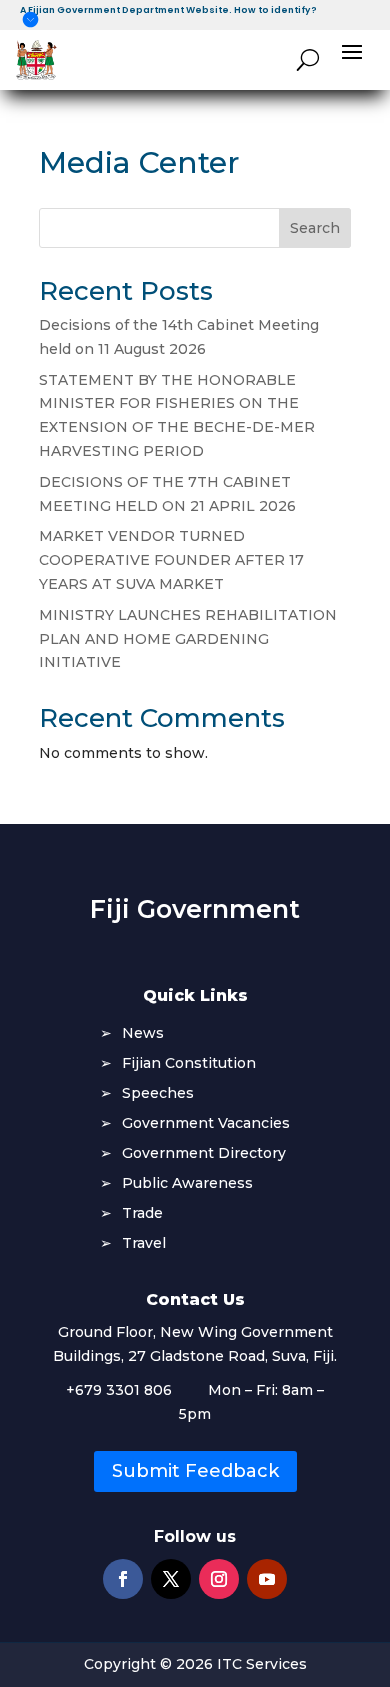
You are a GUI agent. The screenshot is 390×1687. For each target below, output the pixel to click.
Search (315, 228)
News (143, 1034)
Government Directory (204, 1154)
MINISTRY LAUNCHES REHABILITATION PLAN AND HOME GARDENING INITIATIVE (188, 639)
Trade (142, 1214)
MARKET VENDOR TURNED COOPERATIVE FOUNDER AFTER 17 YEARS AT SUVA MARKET (171, 560)
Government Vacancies (206, 1124)
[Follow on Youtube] (267, 1579)
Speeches (158, 1094)
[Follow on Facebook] (123, 1579)
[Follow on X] (171, 1579)
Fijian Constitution (189, 1064)
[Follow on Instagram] (219, 1579)
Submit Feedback (195, 1471)
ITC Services (262, 1664)
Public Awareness (187, 1184)
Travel (144, 1244)
